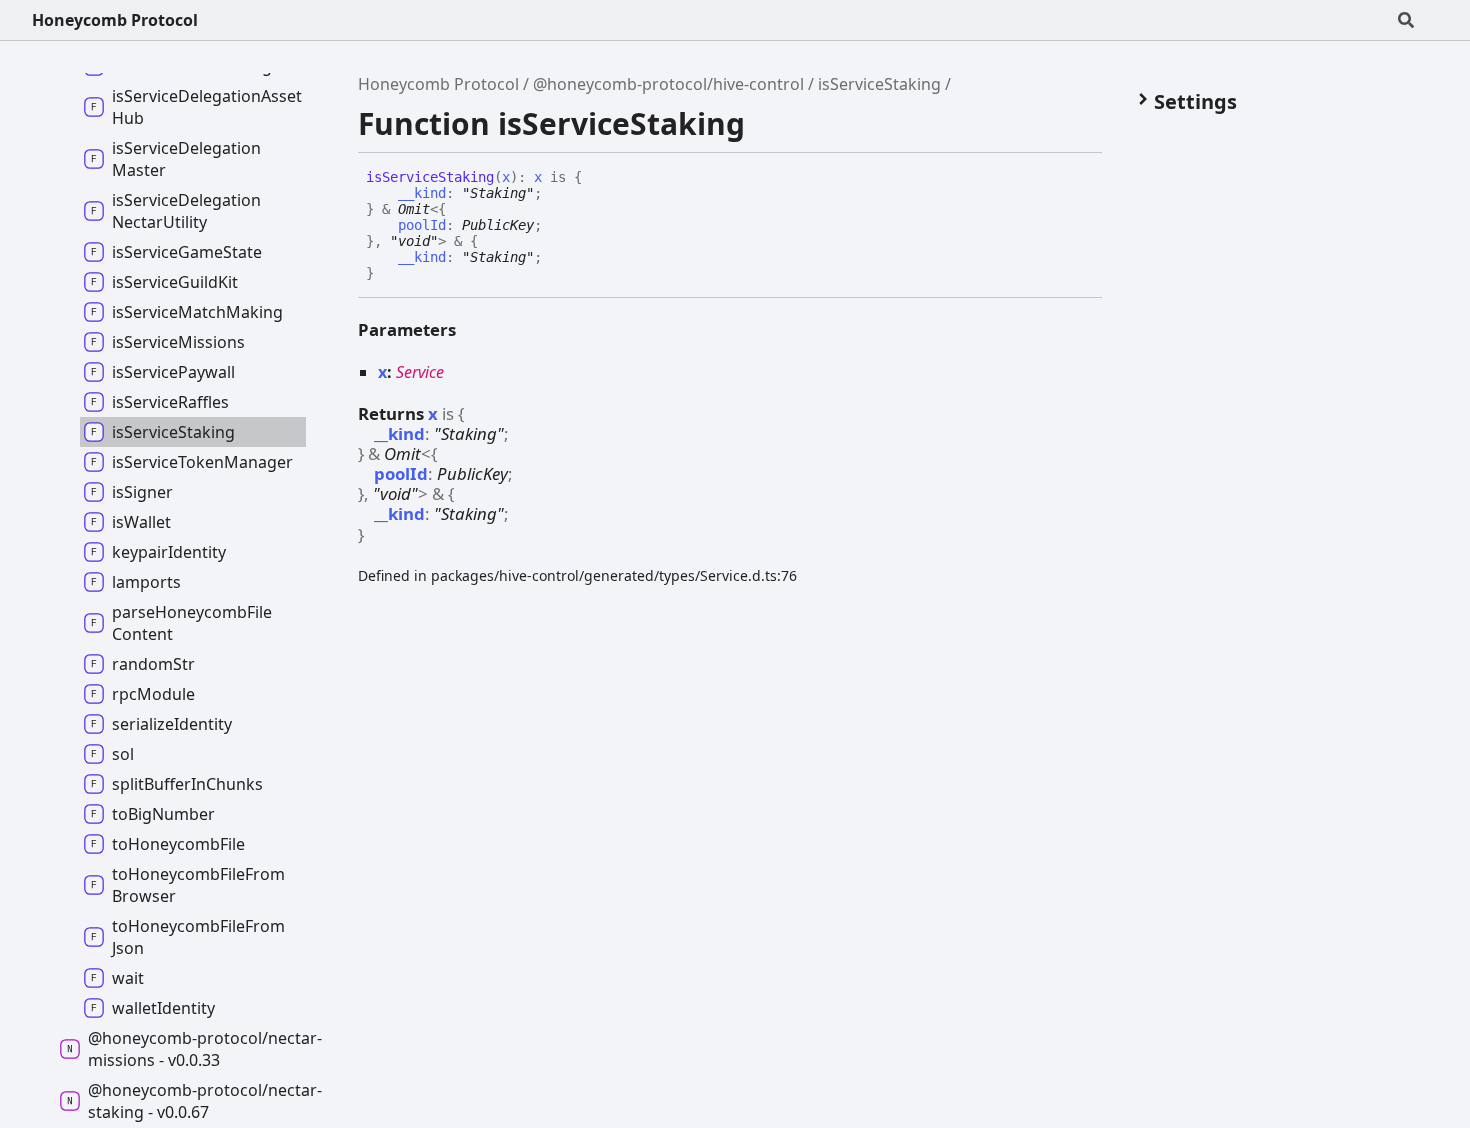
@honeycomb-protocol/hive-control (668, 84)
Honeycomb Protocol (115, 20)
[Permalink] (389, 274)
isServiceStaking (879, 84)
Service (420, 372)
